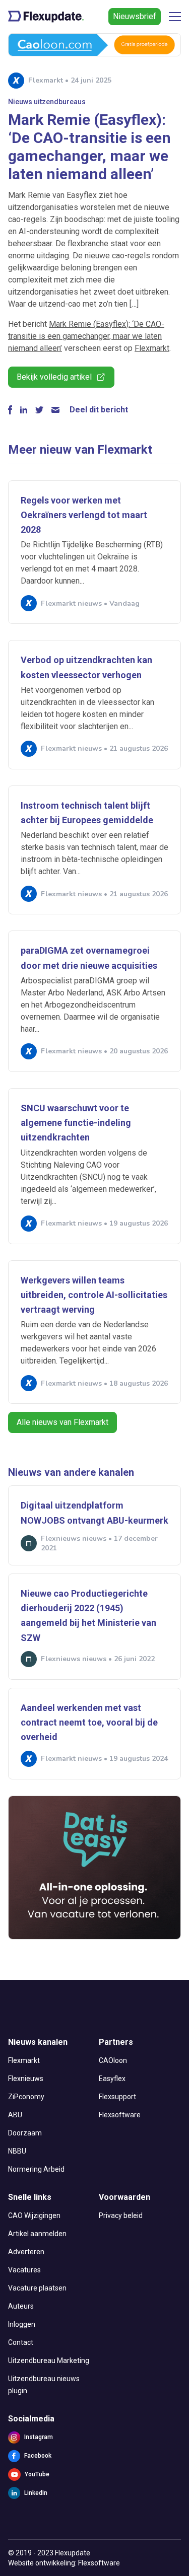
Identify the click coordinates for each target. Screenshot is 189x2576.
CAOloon (113, 2060)
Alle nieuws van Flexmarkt (62, 1422)
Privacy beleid (121, 2215)
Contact (21, 2342)
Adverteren (26, 2252)
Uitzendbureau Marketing (49, 2360)
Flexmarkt (152, 348)
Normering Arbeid (36, 2169)
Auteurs (21, 2306)
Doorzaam (25, 2133)
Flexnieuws (26, 2079)
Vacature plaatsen (37, 2288)
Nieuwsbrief (135, 16)
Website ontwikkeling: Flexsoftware (64, 2563)
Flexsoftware (120, 2115)
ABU (15, 2115)
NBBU (17, 2151)
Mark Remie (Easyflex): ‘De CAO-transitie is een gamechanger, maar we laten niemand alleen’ (86, 336)
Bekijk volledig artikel (54, 377)
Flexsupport (117, 2097)
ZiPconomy (26, 2097)
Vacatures (24, 2270)
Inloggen (22, 2324)
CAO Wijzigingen (34, 2215)
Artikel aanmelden (37, 2234)
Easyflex (112, 2079)
